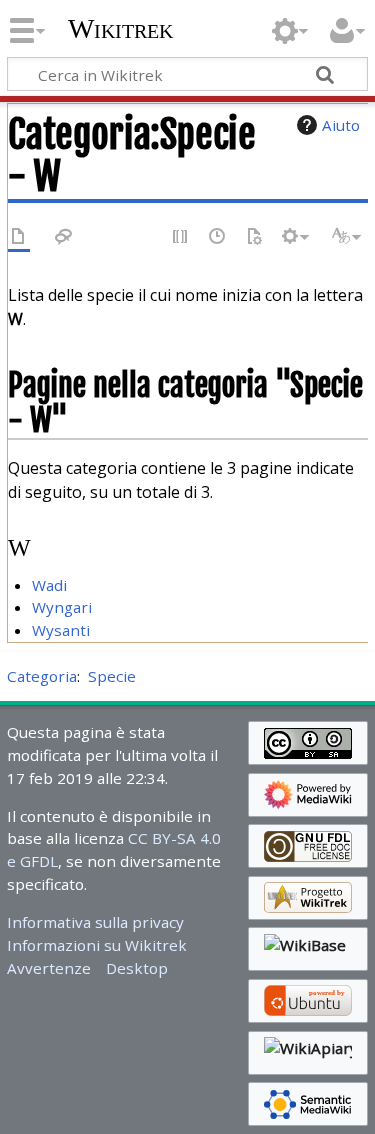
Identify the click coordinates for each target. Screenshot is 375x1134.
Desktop (137, 968)
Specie (112, 676)
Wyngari (62, 607)
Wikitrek (120, 29)
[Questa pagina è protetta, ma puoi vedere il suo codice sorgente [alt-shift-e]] (181, 237)
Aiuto (341, 125)
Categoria (42, 676)
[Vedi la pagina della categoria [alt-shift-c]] (19, 237)
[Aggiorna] (254, 237)
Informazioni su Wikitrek (97, 945)
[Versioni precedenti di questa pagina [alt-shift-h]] (218, 237)
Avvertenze (49, 968)
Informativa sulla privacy (95, 922)
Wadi (49, 585)
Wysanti (61, 630)
